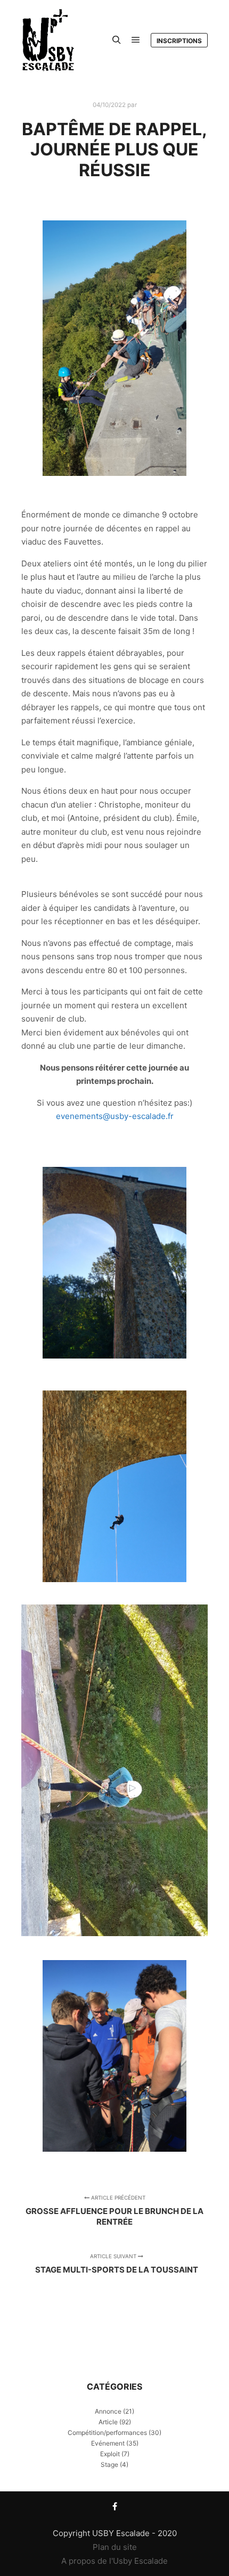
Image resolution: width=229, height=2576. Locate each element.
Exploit (110, 2454)
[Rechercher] (117, 40)
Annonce (108, 2411)
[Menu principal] (136, 40)
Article (108, 2422)
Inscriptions (179, 41)
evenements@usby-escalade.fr (115, 1116)
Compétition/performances (107, 2433)
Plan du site (115, 2547)
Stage (109, 2464)
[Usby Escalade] (48, 40)
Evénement (108, 2443)
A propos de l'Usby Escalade (114, 2561)
